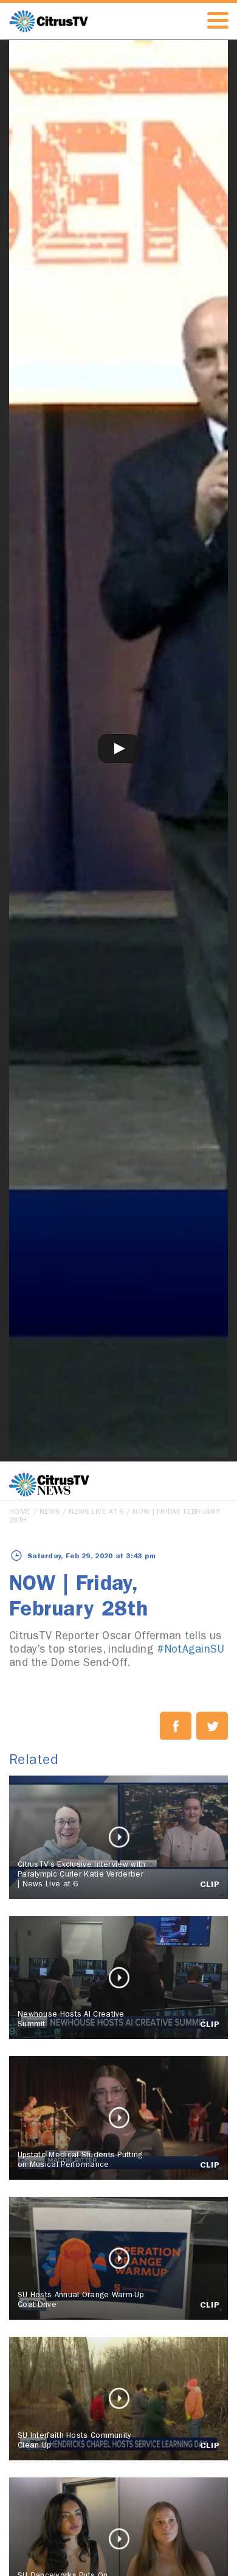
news (50, 1513)
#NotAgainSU (191, 1651)
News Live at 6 (96, 1513)
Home (20, 1513)
